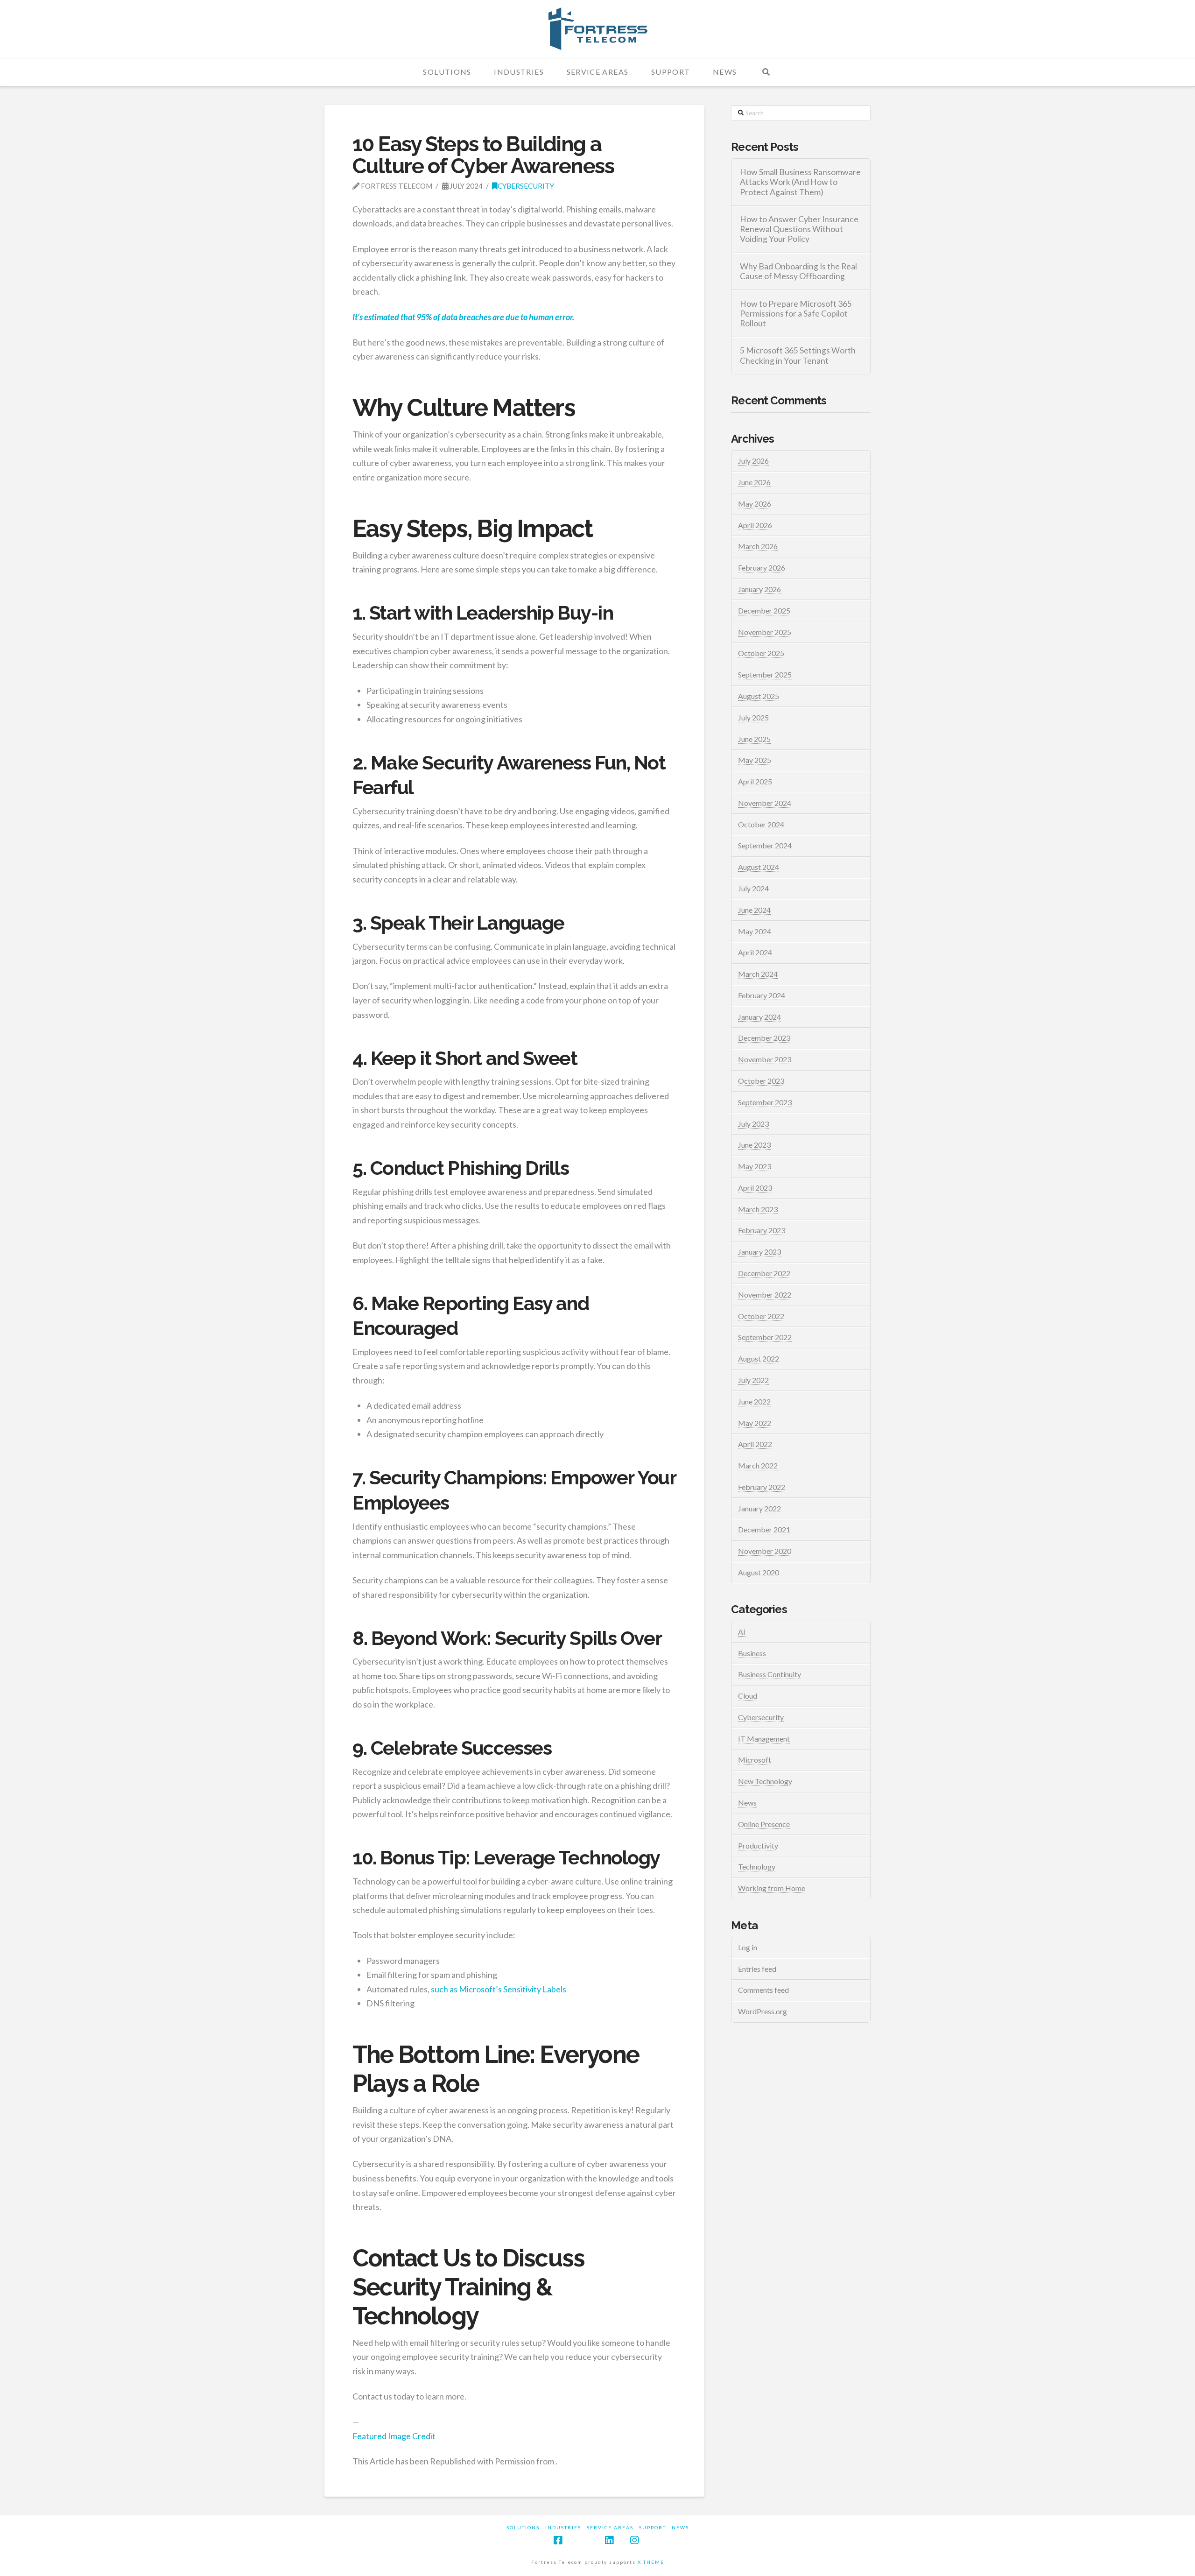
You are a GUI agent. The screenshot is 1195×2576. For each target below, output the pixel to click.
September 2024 (765, 845)
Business (752, 1653)
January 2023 (759, 1252)
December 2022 (764, 1273)
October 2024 (761, 824)
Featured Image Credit (394, 2436)
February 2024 (762, 995)
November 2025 (765, 632)
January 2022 (759, 1508)
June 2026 (754, 482)
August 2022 (759, 1359)
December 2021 (764, 1529)
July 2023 (753, 1124)
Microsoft (755, 1760)
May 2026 (755, 504)
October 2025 (761, 653)
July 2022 (753, 1380)
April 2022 (755, 1444)
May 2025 (755, 760)
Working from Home (772, 1888)
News (747, 1803)
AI (742, 1632)
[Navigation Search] (766, 72)
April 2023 (755, 1188)
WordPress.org (763, 2011)
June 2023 (754, 1145)
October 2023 (761, 1081)
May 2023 (755, 1166)
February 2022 (762, 1487)
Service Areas (610, 2527)
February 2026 (762, 568)
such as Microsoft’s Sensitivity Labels (499, 1989)
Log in (748, 1947)
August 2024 (759, 867)
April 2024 (755, 952)
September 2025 (765, 674)
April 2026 (755, 525)
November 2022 (765, 1295)
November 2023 (765, 1059)
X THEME (651, 2562)
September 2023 (765, 1102)
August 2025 (759, 696)
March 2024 (758, 974)
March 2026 (758, 546)
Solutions (523, 2527)
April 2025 (755, 781)
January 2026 (759, 589)
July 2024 (753, 888)
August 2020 (759, 1572)
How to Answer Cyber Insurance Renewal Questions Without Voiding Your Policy (799, 229)
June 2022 (754, 1401)
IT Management (764, 1739)
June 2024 (754, 910)
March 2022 (758, 1465)
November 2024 (765, 803)
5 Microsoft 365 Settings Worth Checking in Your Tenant (798, 355)
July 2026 (753, 461)
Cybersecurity (526, 186)
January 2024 (759, 1017)
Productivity (758, 1846)
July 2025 (753, 717)
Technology (757, 1867)
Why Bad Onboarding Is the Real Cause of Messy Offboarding (798, 271)
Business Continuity (770, 1674)
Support (653, 2527)
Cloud (748, 1696)
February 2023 (762, 1230)
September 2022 (765, 1337)
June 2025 (754, 739)
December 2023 (764, 1038)
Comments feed (763, 1990)
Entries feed (757, 1969)
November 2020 (765, 1551)
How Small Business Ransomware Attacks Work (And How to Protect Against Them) (800, 182)
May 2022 (755, 1423)
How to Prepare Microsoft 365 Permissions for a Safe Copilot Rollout (796, 314)
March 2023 (758, 1209)
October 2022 (761, 1316)
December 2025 (764, 610)
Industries (563, 2527)
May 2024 (755, 931)
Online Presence (764, 1824)
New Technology (765, 1781)
